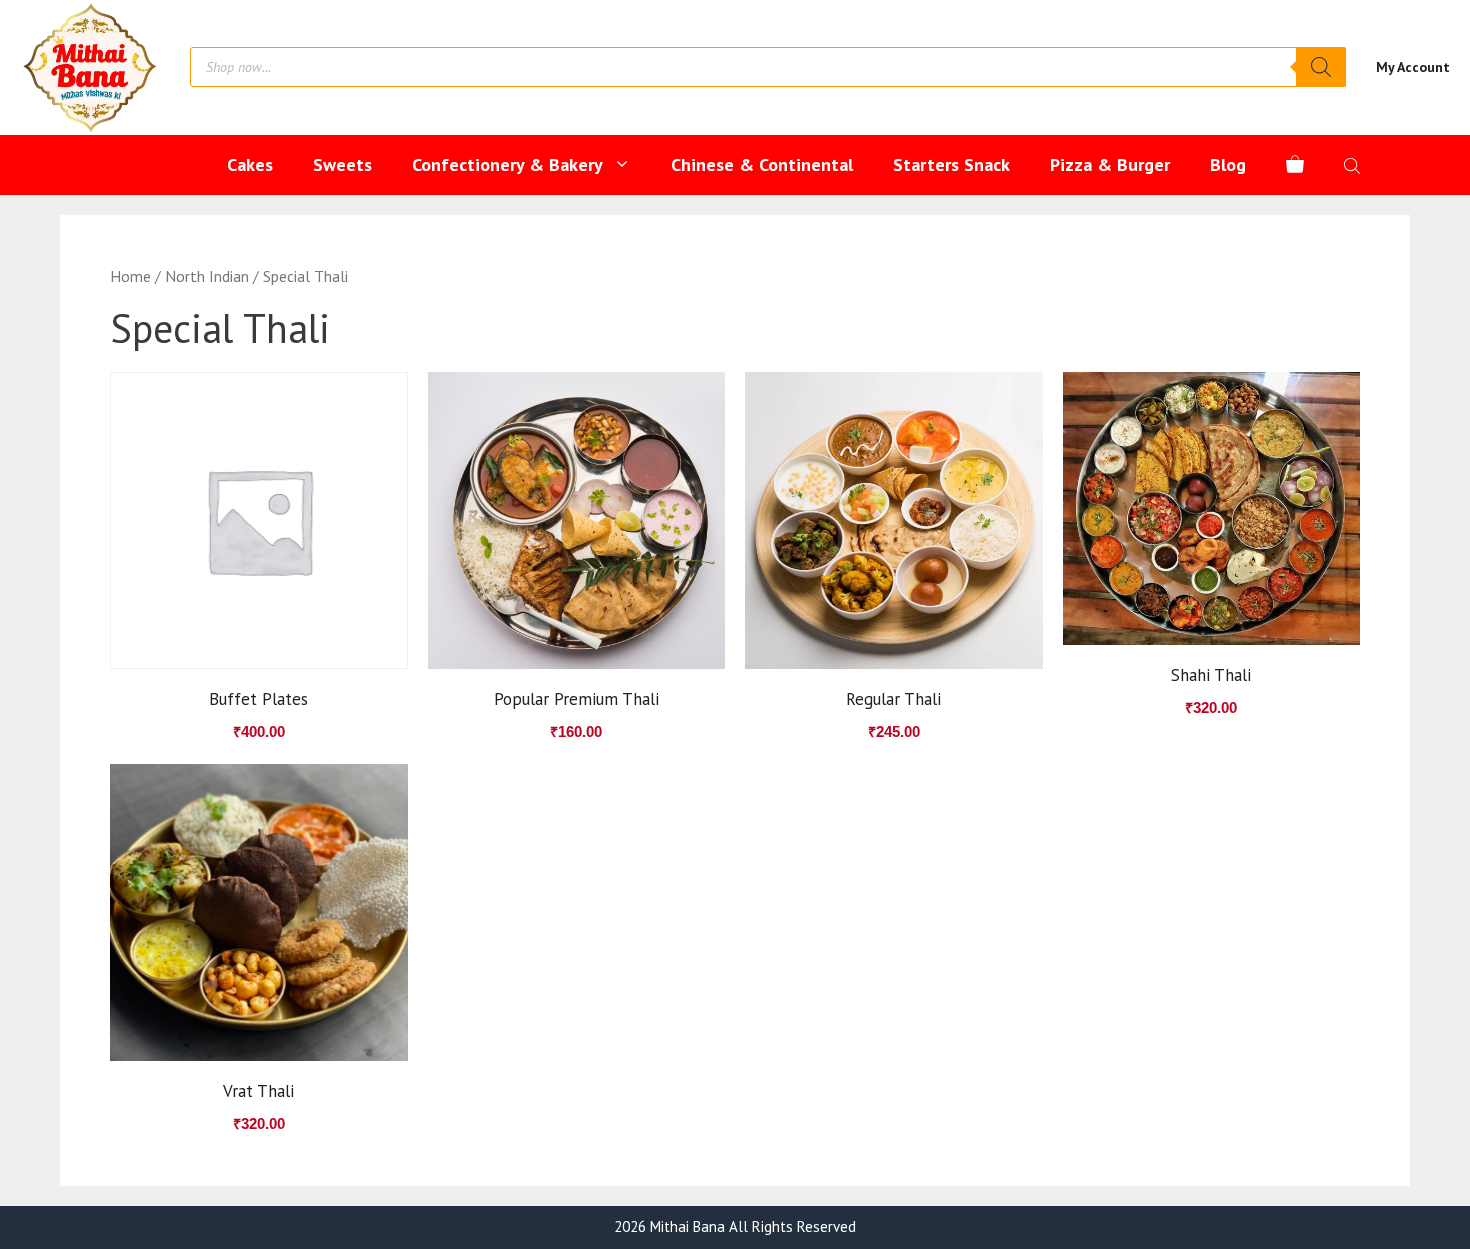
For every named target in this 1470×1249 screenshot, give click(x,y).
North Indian (207, 276)
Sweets (342, 164)
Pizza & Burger (1110, 164)
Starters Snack (951, 164)
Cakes (250, 164)
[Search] (1321, 67)
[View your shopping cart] (1295, 165)
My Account (1413, 67)
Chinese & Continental (762, 164)
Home (130, 276)
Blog (1228, 164)
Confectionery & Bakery (507, 164)
